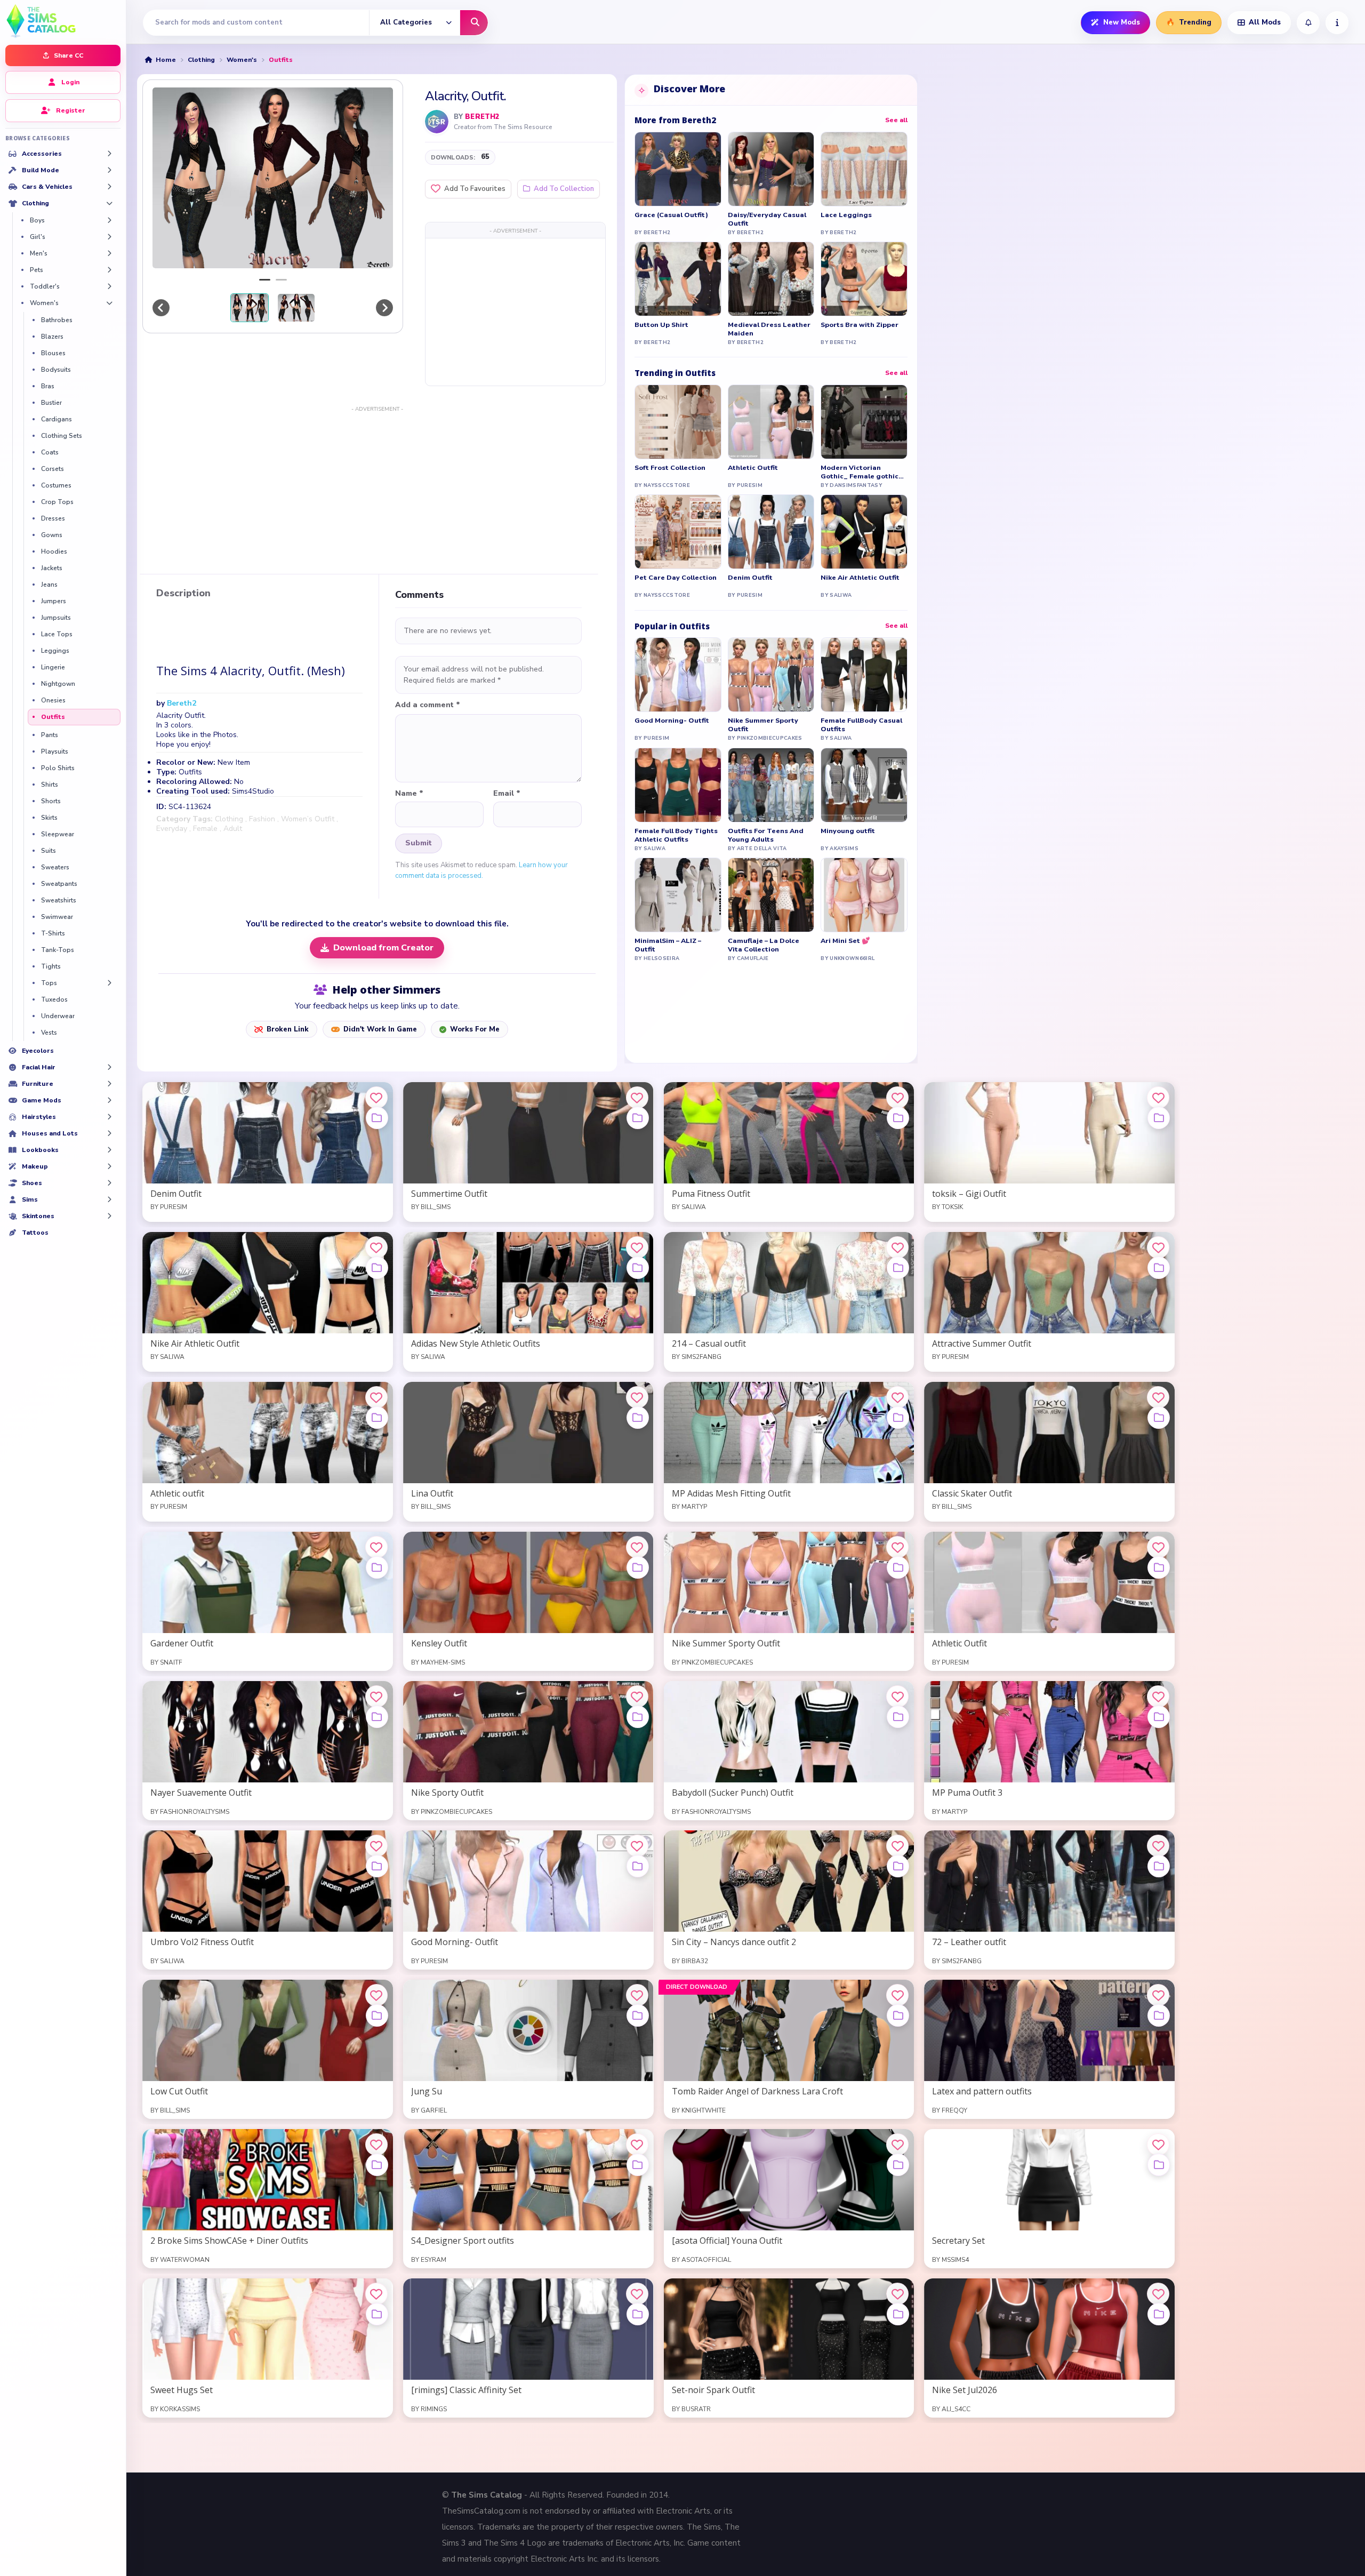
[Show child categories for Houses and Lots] (109, 1133)
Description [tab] (183, 594)
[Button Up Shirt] (678, 279)
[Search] (474, 23)
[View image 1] (250, 308)
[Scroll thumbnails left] (161, 308)
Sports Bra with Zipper (860, 325)
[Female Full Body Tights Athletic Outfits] (678, 785)
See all (896, 120)
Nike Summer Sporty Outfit (763, 725)
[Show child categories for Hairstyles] (109, 1117)
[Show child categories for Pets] (109, 270)
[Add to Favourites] (376, 1098)
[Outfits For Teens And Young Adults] (771, 785)
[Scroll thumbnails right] (384, 308)
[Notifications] (1308, 23)
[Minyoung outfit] (864, 785)
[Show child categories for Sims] (109, 1199)
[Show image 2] (281, 280)
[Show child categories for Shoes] (109, 1183)
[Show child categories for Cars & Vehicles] (109, 187)
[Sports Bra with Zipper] (864, 279)
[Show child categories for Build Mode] (109, 170)
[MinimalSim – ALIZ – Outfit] (678, 895)
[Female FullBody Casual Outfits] (864, 675)
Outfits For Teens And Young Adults (766, 835)
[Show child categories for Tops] (109, 983)
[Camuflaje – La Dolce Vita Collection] (771, 895)
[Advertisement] (515, 311)
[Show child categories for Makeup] (109, 1166)
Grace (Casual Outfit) (671, 215)
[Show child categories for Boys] (109, 220)
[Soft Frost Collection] (678, 422)
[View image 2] (296, 308)
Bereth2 (482, 117)
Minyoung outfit (848, 831)
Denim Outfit (750, 578)
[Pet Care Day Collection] (678, 532)
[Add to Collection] (377, 1118)
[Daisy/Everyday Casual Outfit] (771, 169)
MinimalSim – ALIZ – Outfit (668, 945)
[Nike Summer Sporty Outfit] (771, 675)
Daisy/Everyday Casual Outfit (767, 219)
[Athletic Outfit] (771, 422)
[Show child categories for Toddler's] (109, 286)
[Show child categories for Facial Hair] (109, 1067)
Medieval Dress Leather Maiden (769, 329)
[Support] (1337, 23)
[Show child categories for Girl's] (109, 237)
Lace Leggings (846, 215)
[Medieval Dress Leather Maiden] (771, 279)
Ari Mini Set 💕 (845, 941)
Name (409, 794)
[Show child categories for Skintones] (109, 1216)
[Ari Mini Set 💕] (864, 895)
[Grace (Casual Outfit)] (678, 169)
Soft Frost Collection (670, 468)
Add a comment (428, 705)
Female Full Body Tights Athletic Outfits (676, 835)
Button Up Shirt (661, 325)
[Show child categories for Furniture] (109, 1084)
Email (507, 794)
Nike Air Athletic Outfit (860, 578)
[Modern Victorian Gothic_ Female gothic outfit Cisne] (864, 422)
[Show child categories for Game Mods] (109, 1100)
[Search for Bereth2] (437, 122)
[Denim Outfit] (771, 532)
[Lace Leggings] (864, 169)
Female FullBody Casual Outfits (861, 725)
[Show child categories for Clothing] (109, 203)
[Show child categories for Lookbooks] (109, 1150)
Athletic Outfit (753, 468)
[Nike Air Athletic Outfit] (864, 532)
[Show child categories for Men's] (109, 253)
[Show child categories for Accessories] (109, 154)
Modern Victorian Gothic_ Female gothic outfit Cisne (860, 472)
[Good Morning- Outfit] (678, 675)
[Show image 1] (265, 280)
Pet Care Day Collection (676, 578)
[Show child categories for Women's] (109, 303)
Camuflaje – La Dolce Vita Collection (764, 945)
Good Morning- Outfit (672, 721)
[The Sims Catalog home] (63, 20)
